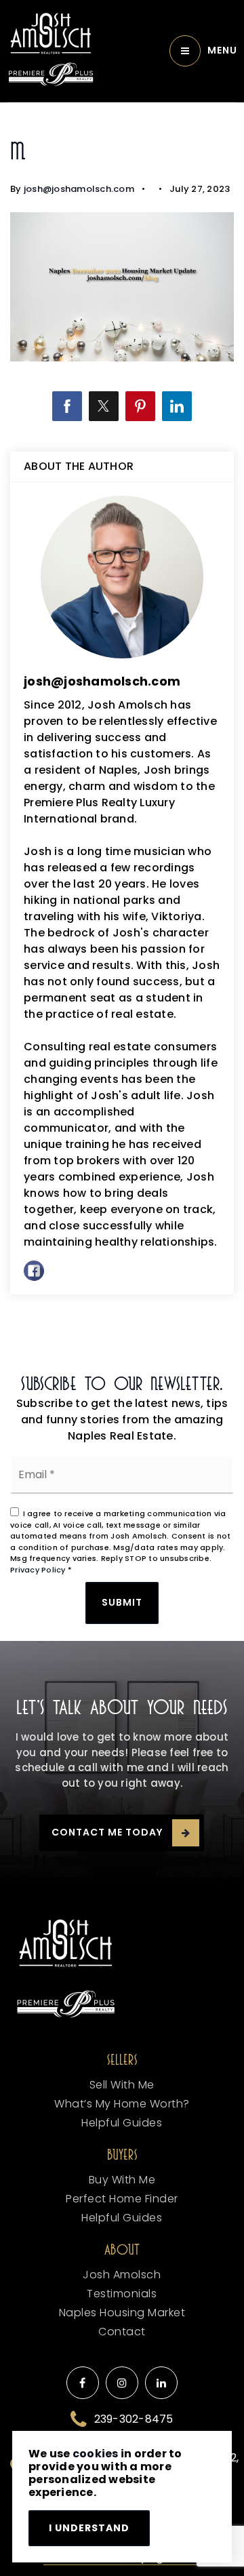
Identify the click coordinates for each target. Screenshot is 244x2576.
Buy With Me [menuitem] (122, 2180)
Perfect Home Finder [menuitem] (122, 2199)
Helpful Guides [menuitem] (122, 2123)
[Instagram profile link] (122, 2383)
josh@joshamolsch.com (79, 189)
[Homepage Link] (51, 34)
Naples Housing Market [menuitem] (122, 2313)
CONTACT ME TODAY (107, 1832)
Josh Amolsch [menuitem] (122, 2275)
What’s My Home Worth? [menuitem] (122, 2104)
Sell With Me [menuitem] (122, 2085)
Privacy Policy (38, 1570)
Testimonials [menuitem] (122, 2294)
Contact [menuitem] (122, 2332)
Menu (222, 50)
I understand (89, 2528)
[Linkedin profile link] (161, 2383)
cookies (96, 2454)
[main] (122, 729)
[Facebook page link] (83, 2383)
